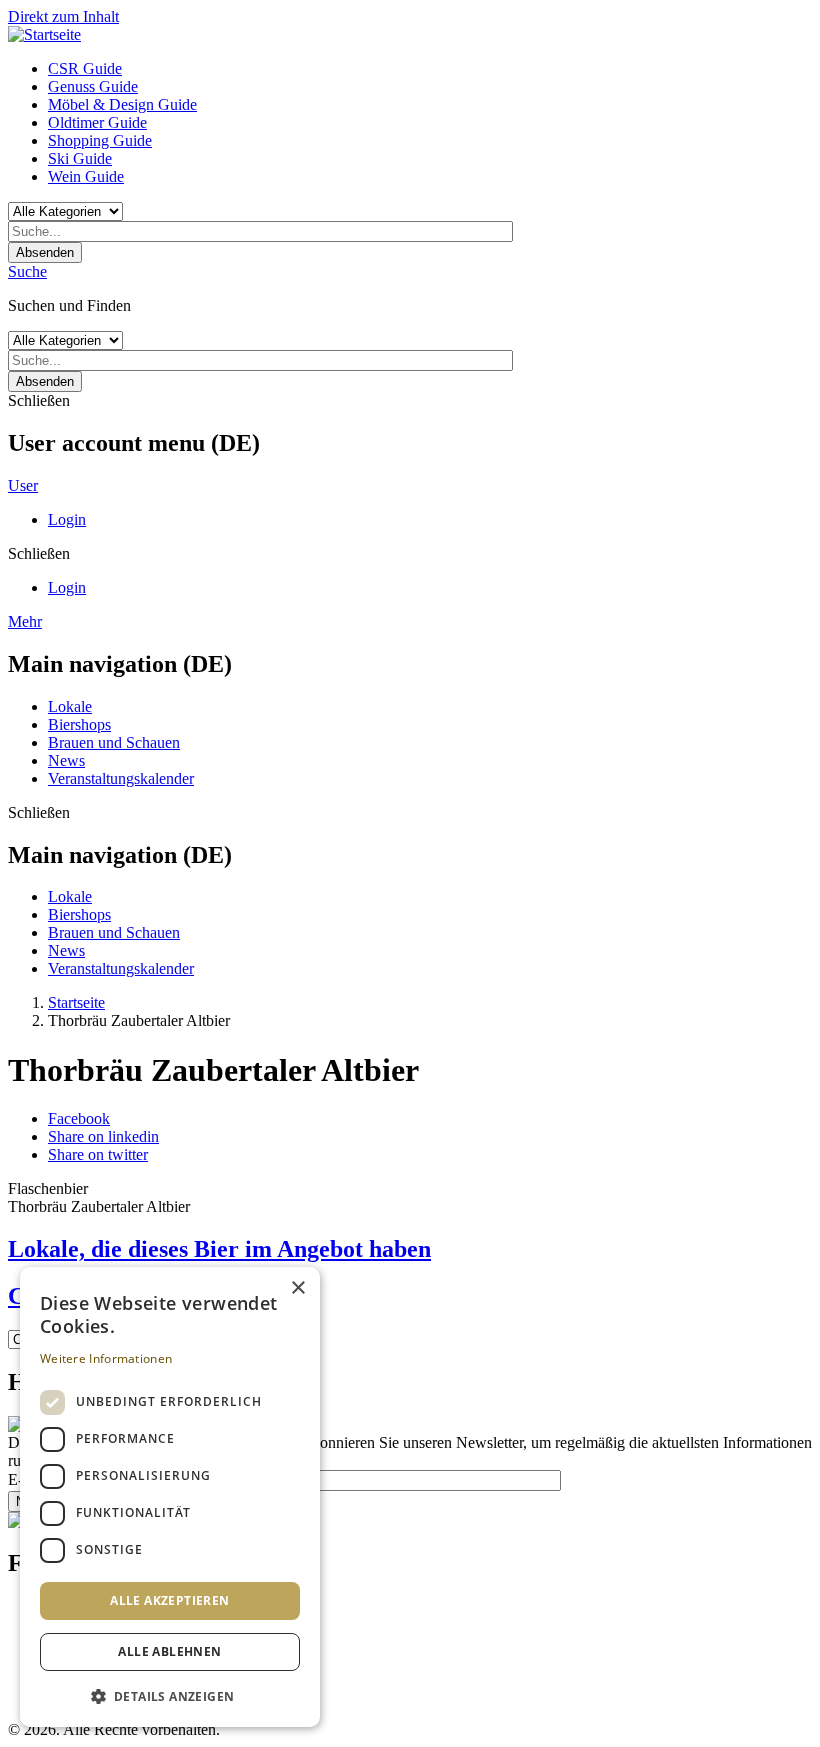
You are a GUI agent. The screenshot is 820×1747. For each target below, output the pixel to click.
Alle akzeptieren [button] (169, 1600)
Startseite (76, 1002)
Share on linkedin (103, 1136)
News (66, 760)
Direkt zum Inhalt (63, 16)
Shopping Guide (100, 140)
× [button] (297, 1288)
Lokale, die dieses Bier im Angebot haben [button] (219, 1249)
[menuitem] (430, 69)
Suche (27, 271)
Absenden (45, 252)
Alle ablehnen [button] (169, 1651)
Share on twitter (98, 1154)
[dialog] (170, 1497)
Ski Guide (80, 158)
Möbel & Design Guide (122, 104)
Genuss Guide (93, 86)
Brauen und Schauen (114, 742)
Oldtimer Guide (97, 122)
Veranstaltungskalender (121, 778)
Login (67, 519)
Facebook (79, 1118)
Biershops (79, 724)
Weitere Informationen (106, 1358)
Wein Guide (86, 176)
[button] (170, 1695)
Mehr (25, 621)
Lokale (70, 706)
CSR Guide (85, 68)
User (23, 485)
